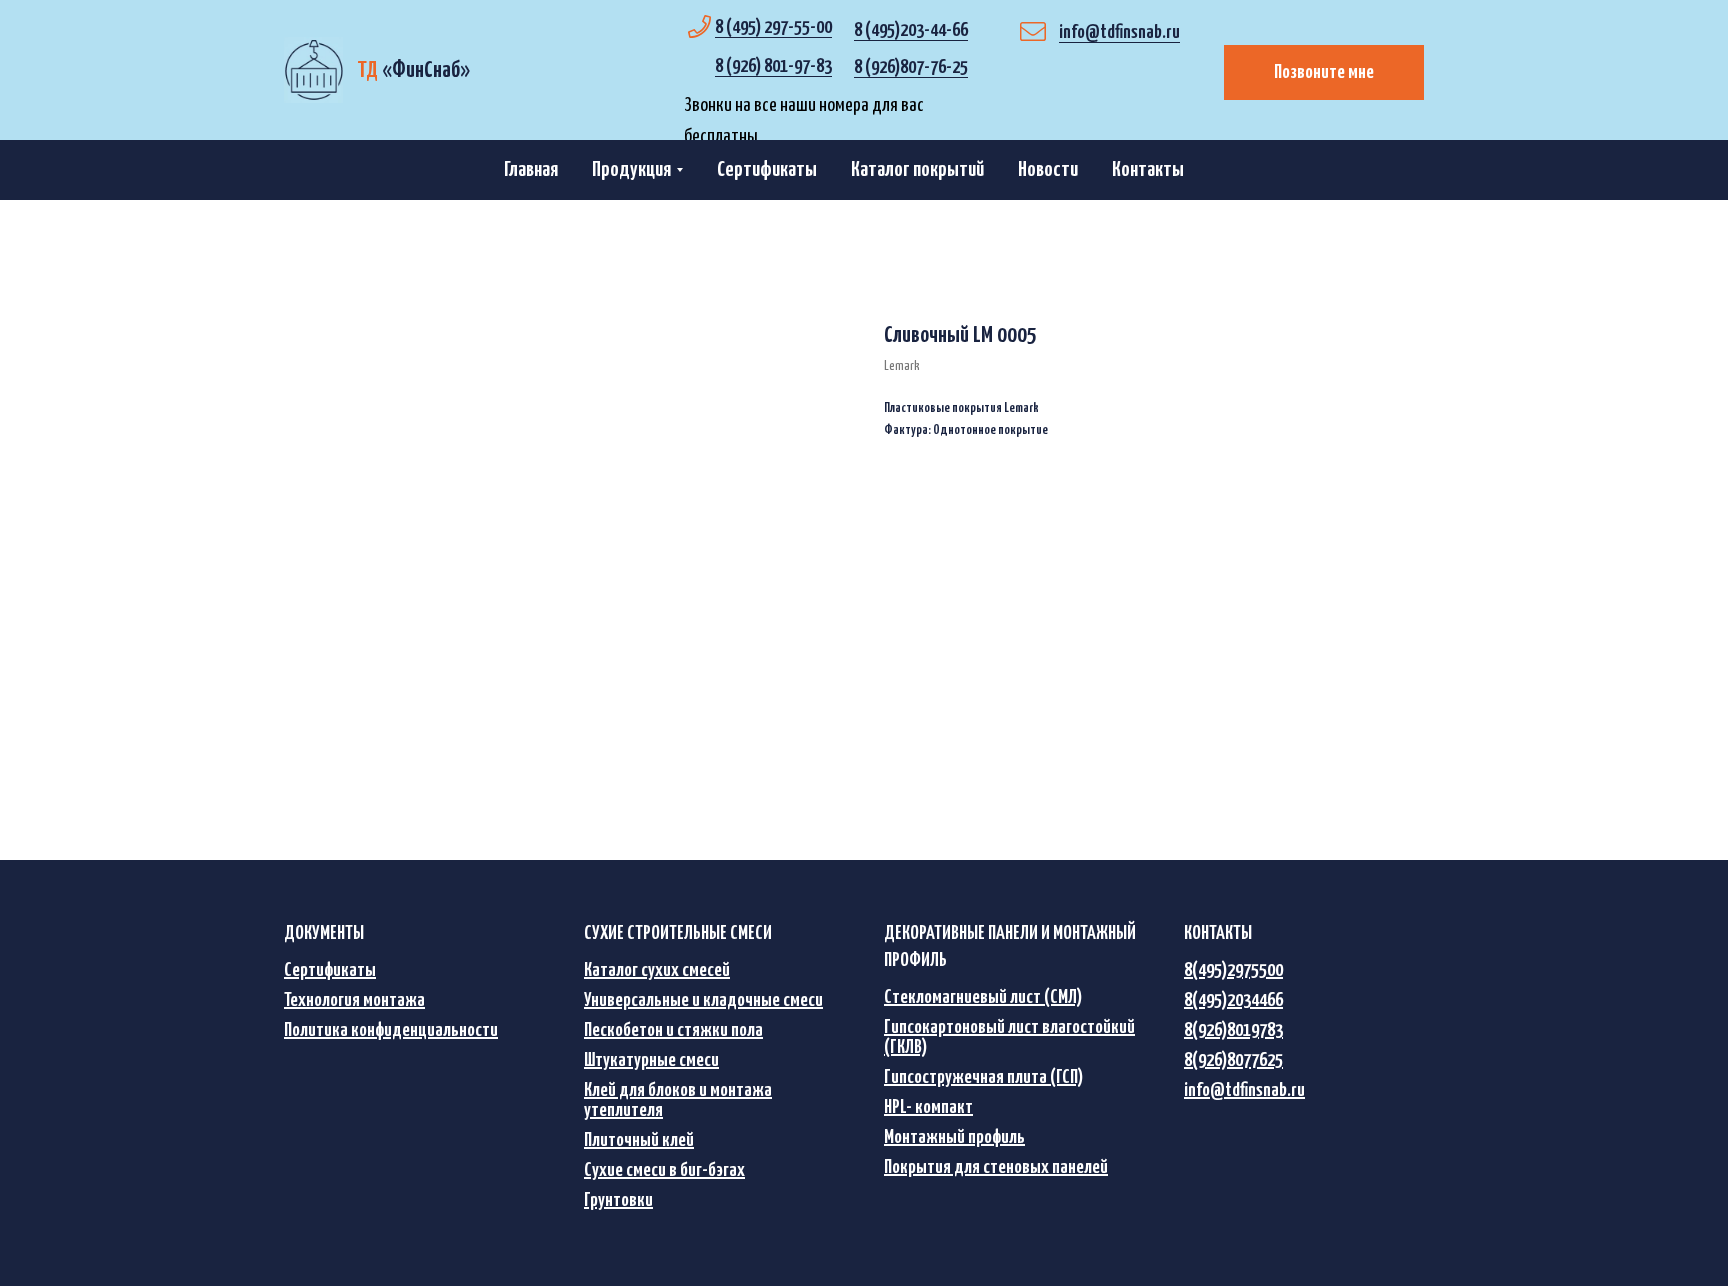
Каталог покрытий (917, 170)
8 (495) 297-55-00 (773, 27)
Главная (531, 170)
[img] (313, 70)
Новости (1048, 170)
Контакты (1148, 170)
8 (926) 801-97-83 (773, 66)
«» (413, 70)
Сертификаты (767, 170)
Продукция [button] (631, 170)
